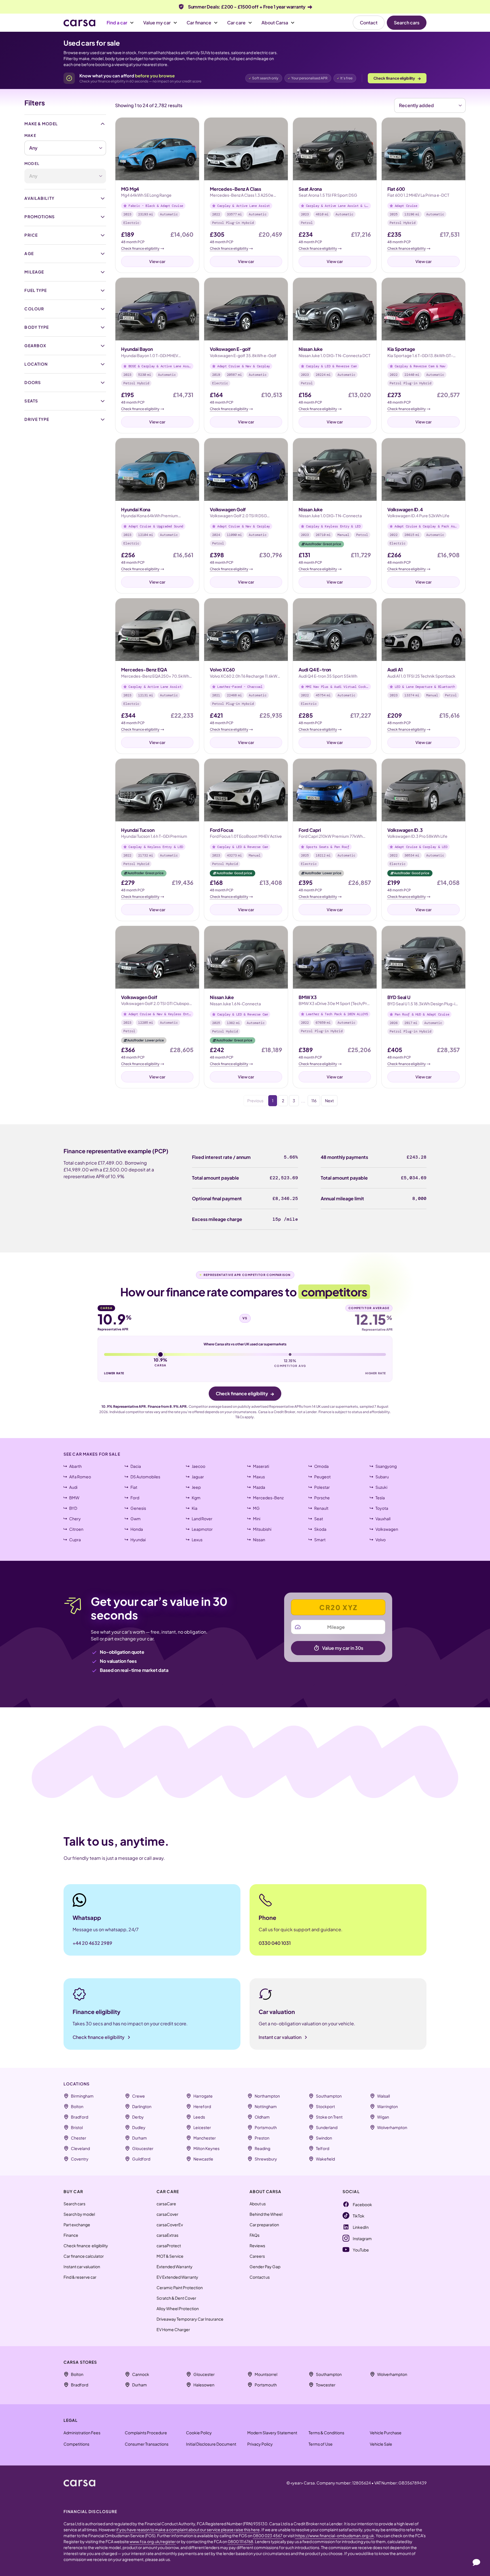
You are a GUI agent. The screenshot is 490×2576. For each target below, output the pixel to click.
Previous (255, 1101)
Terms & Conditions (326, 2433)
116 (314, 1101)
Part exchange (77, 2225)
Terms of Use (321, 2444)
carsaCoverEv (170, 2225)
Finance (71, 2235)
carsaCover (167, 2214)
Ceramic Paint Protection (180, 2287)
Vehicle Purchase (386, 2433)
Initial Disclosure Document (211, 2444)
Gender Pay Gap (265, 2267)
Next (329, 1101)
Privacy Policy (260, 2444)
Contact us (260, 2277)
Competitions (76, 2444)
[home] (79, 2483)
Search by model (79, 2214)
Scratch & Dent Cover (176, 2298)
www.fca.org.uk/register (153, 2541)
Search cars (407, 23)
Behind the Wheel (266, 2214)
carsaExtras (167, 2235)
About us (258, 2204)
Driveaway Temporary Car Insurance (190, 2319)
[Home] (79, 23)
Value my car (157, 23)
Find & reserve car (80, 2277)
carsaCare (166, 2204)
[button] (120, 23)
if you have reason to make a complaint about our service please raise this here (188, 2530)
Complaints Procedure (146, 2433)
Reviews (257, 2246)
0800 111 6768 (240, 2541)
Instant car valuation (82, 2267)
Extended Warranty (175, 2267)
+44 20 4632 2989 (92, 1943)
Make (30, 135)
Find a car (117, 23)
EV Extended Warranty (177, 2277)
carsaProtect (169, 2246)
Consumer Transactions (147, 2444)
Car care (236, 23)
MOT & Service (170, 2256)
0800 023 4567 (268, 2535)
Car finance (199, 23)
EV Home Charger (173, 2329)
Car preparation (264, 2225)
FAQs (254, 2235)
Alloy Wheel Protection (178, 2308)
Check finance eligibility (397, 78)
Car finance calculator (84, 2256)
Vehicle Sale (381, 2444)
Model (32, 164)
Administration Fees (82, 2433)
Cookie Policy (199, 2433)
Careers (257, 2256)
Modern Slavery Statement (272, 2433)
